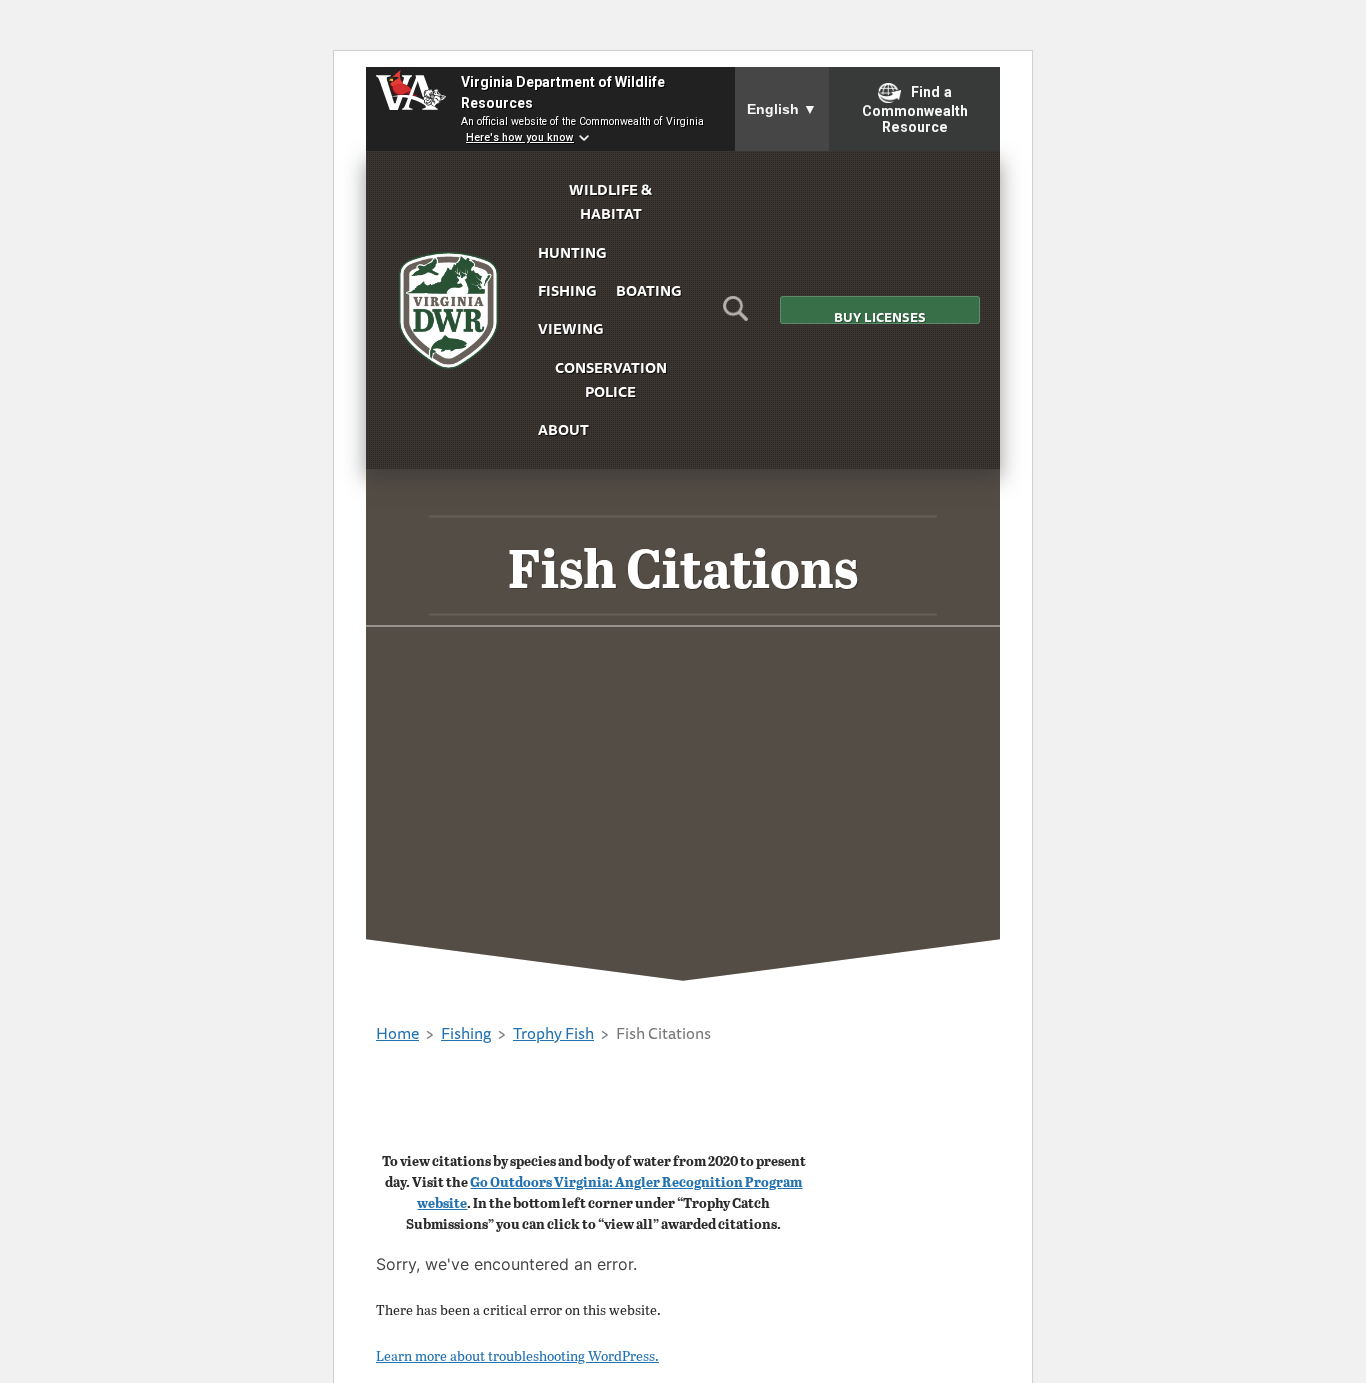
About (563, 429)
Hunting (572, 252)
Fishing (567, 290)
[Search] (735, 315)
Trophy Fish (553, 1033)
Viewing (570, 328)
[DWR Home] (449, 310)
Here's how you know (520, 137)
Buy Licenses (880, 315)
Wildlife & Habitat (610, 201)
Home (397, 1033)
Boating (648, 290)
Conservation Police (611, 379)
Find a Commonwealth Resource (915, 110)
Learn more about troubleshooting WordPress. (517, 1355)
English (782, 109)
